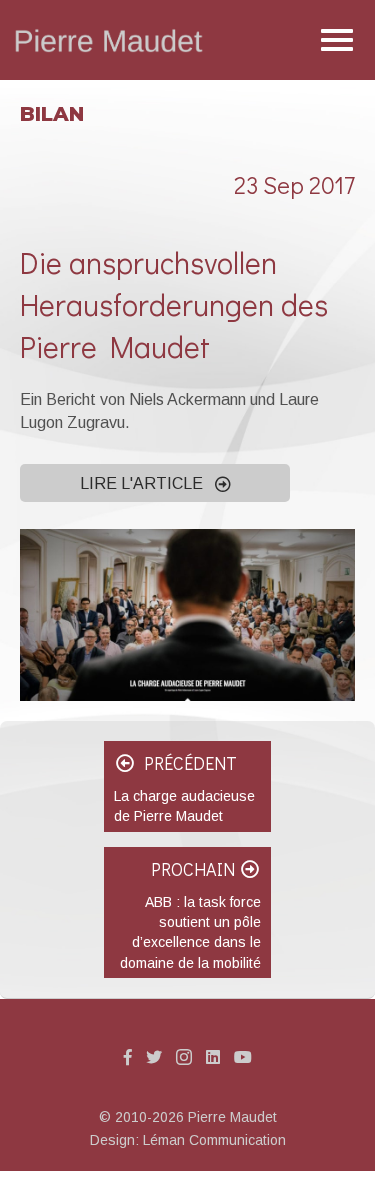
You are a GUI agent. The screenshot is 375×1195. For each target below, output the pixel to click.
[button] (155, 483)
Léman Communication (214, 1140)
